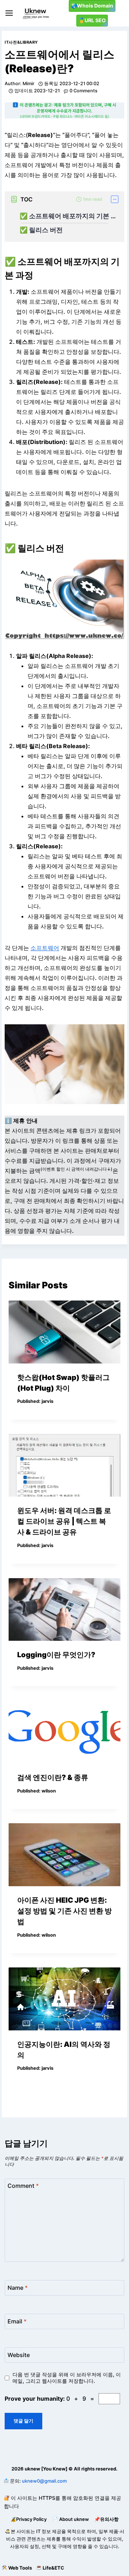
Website (19, 2355)
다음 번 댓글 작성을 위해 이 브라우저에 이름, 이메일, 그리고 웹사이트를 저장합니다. (67, 2378)
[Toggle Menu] (9, 13)
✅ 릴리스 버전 (41, 230)
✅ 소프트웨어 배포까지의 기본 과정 (68, 216)
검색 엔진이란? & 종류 (53, 1777)
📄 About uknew (71, 2519)
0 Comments (83, 91)
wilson (49, 1791)
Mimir (28, 84)
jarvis (47, 1401)
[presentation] (64, 1332)
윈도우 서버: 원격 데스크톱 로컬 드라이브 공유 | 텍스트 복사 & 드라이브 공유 (64, 1521)
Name (18, 2287)
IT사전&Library (21, 42)
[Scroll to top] (6, 2553)
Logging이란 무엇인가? (56, 1655)
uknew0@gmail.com (44, 2481)
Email (17, 2321)
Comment (23, 2186)
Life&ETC (53, 2568)
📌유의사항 (106, 2519)
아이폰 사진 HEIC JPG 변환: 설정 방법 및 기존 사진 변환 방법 (64, 1911)
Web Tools (20, 2568)
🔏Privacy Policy (28, 2519)
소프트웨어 (45, 948)
